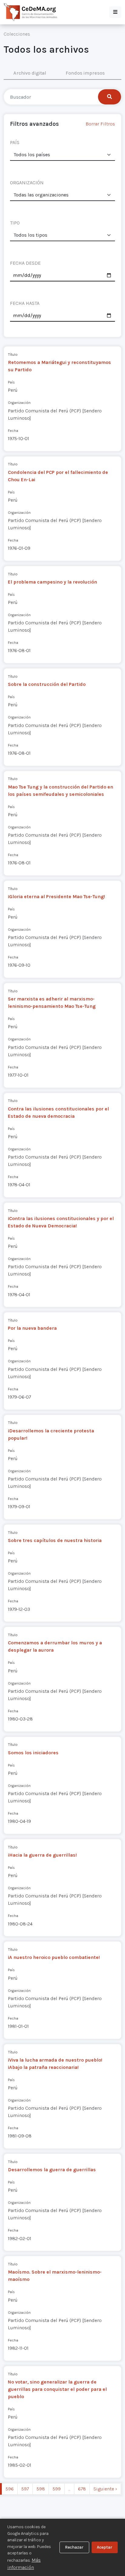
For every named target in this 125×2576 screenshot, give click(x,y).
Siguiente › (105, 2489)
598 (41, 2489)
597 (25, 2489)
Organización (19, 402)
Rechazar (74, 2547)
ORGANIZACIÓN (27, 183)
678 (82, 2489)
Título (13, 354)
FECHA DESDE (25, 263)
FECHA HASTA (25, 303)
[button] (115, 12)
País (11, 382)
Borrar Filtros (100, 124)
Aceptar (105, 2547)
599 (57, 2489)
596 (10, 2489)
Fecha (13, 431)
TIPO (15, 223)
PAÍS (15, 142)
